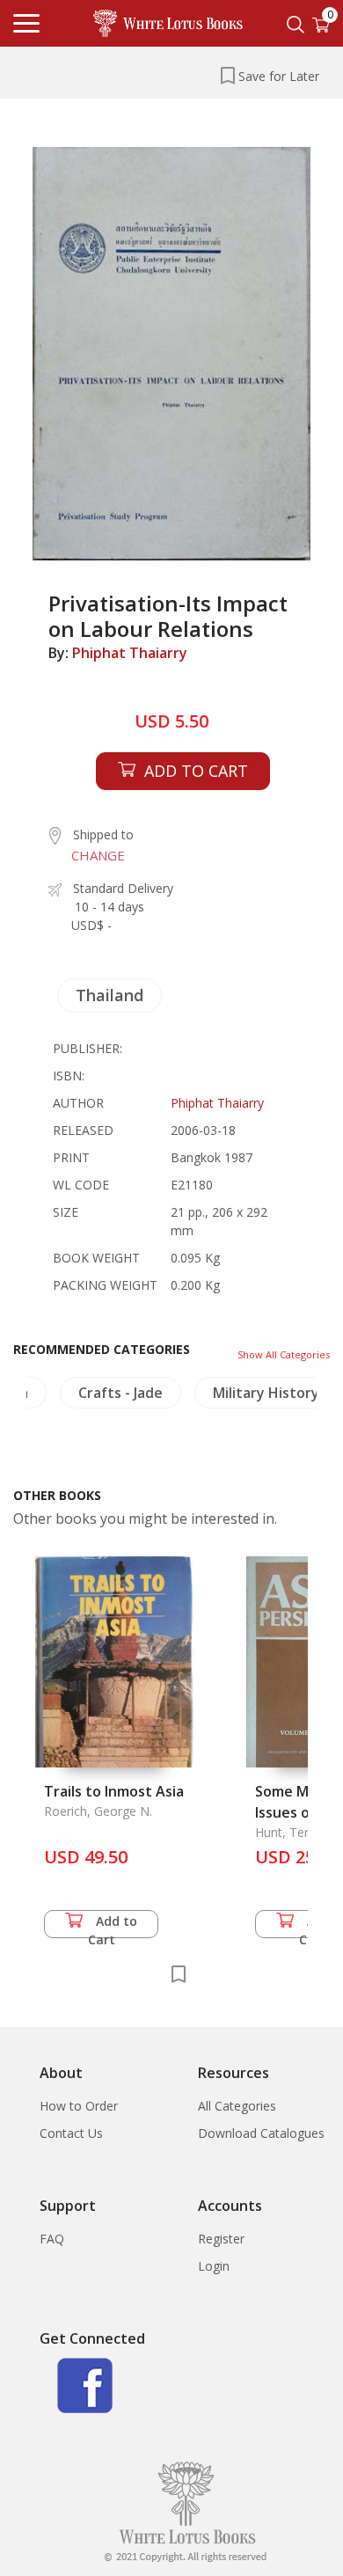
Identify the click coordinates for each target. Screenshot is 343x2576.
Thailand (109, 995)
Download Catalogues (261, 2133)
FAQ (52, 2239)
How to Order (79, 2106)
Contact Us (71, 2133)
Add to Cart (113, 1925)
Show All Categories (284, 1354)
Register (221, 2239)
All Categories (237, 2106)
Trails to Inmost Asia (114, 1791)
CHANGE (98, 855)
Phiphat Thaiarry (130, 653)
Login (214, 2266)
